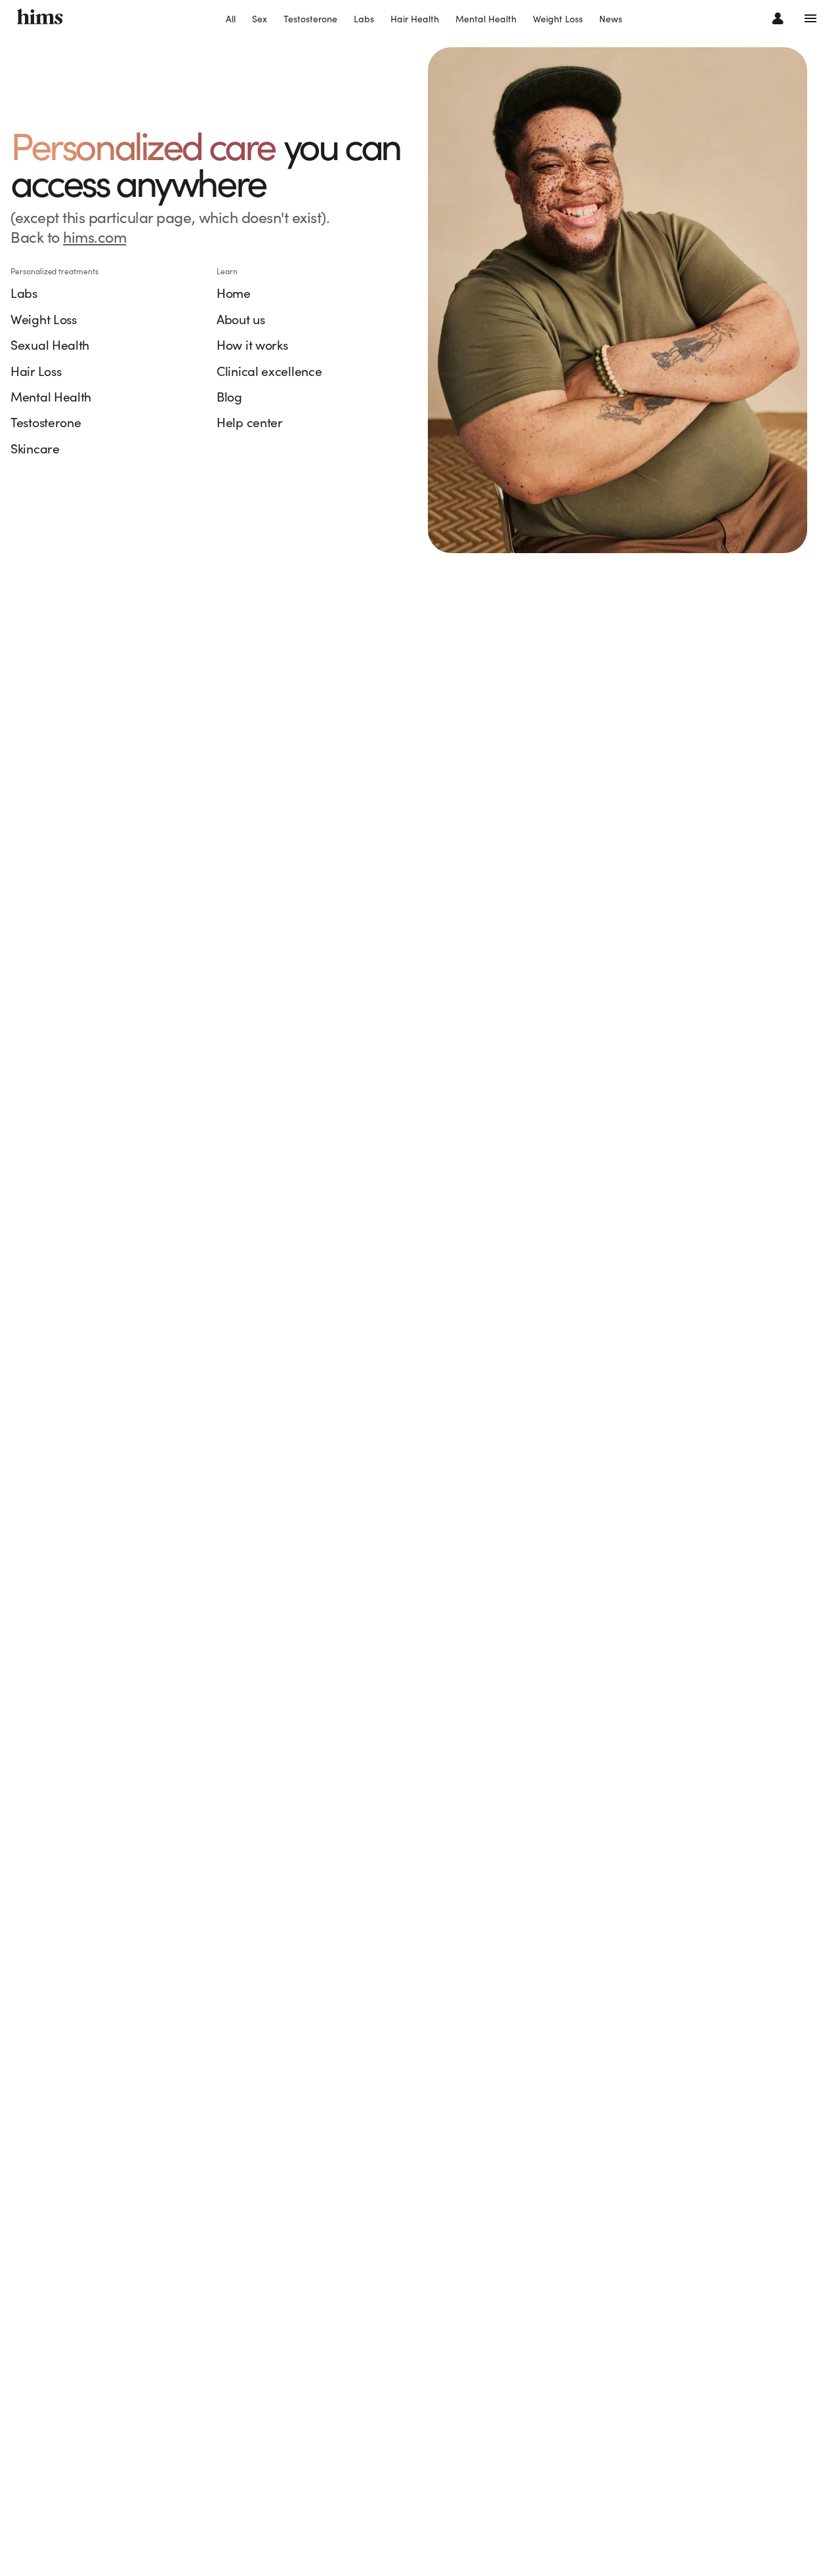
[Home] (40, 18)
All (231, 19)
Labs (364, 19)
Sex (260, 19)
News (611, 19)
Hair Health (415, 19)
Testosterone (310, 19)
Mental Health (486, 19)
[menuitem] (231, 20)
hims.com (94, 237)
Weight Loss (558, 19)
